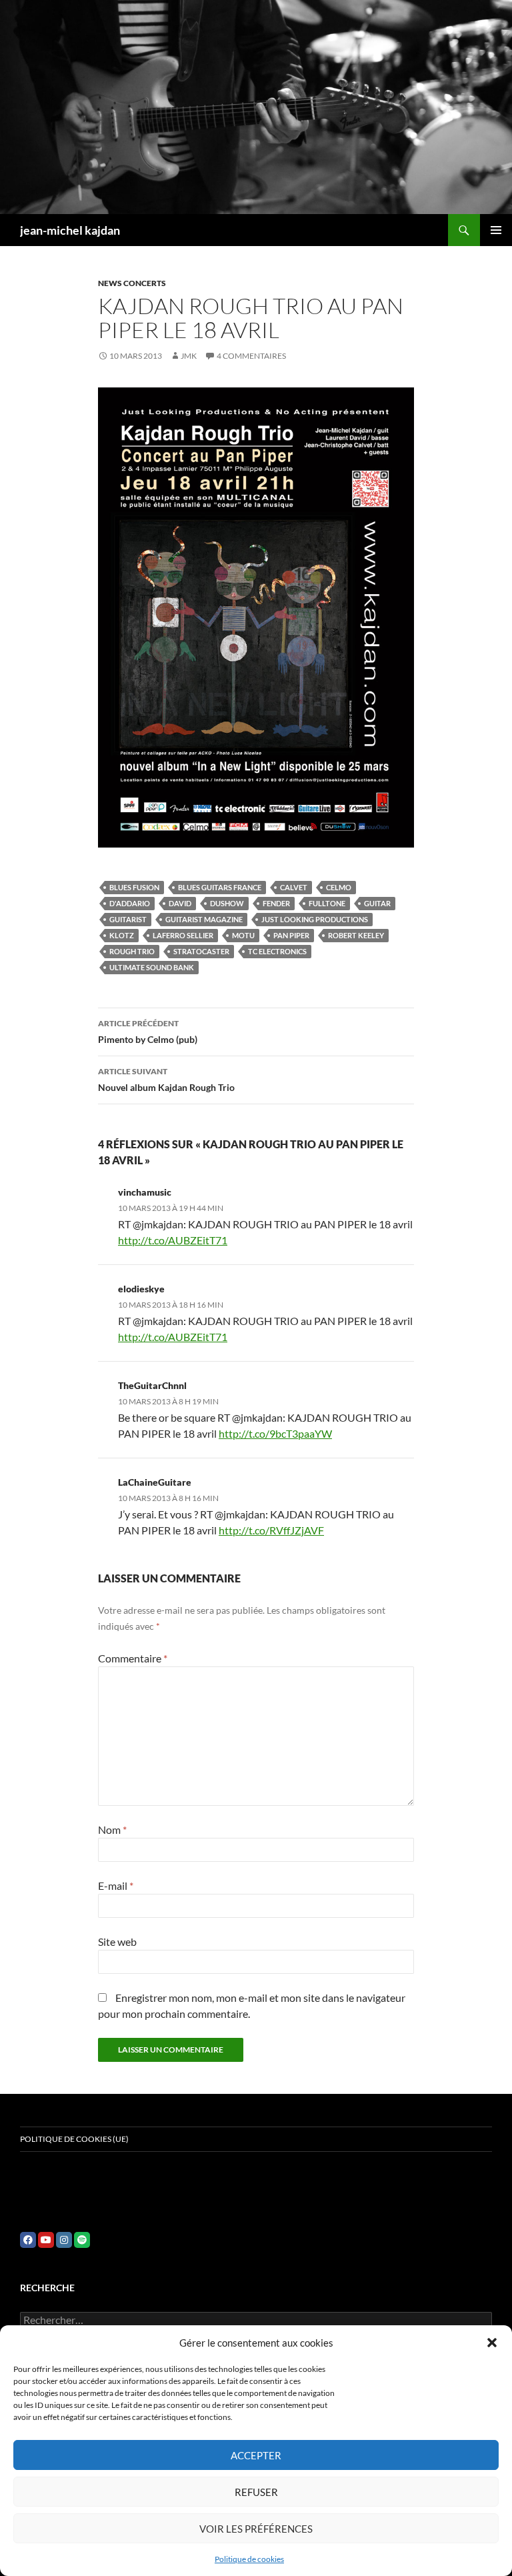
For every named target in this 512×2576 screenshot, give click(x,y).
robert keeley (356, 935)
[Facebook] (28, 2240)
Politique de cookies (249, 2559)
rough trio (132, 951)
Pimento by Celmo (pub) (148, 1032)
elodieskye (141, 1289)
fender (276, 903)
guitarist (128, 919)
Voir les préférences (256, 2529)
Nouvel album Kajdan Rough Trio (166, 1080)
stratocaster (201, 951)
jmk (189, 356)
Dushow (227, 903)
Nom (112, 1829)
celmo (339, 887)
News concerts (132, 283)
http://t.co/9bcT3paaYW (275, 1433)
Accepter (256, 2455)
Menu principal (496, 230)
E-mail (116, 1885)
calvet (294, 887)
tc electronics (277, 951)
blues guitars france (220, 887)
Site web (117, 1942)
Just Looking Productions (315, 919)
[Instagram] (64, 2240)
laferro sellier (183, 935)
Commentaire (133, 1658)
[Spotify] (82, 2240)
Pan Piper (291, 935)
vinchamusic (145, 1192)
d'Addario (130, 903)
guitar (377, 903)
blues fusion (134, 887)
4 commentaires (251, 356)
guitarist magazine (204, 919)
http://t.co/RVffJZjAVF (271, 1530)
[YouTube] (46, 2240)
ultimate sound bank (152, 967)
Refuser (256, 2492)
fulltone (327, 903)
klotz (122, 935)
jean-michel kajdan (70, 230)
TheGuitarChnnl (152, 1385)
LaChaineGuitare (155, 1482)
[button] (492, 2343)
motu (243, 935)
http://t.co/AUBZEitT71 (173, 1240)
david (180, 903)
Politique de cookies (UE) (74, 2139)
